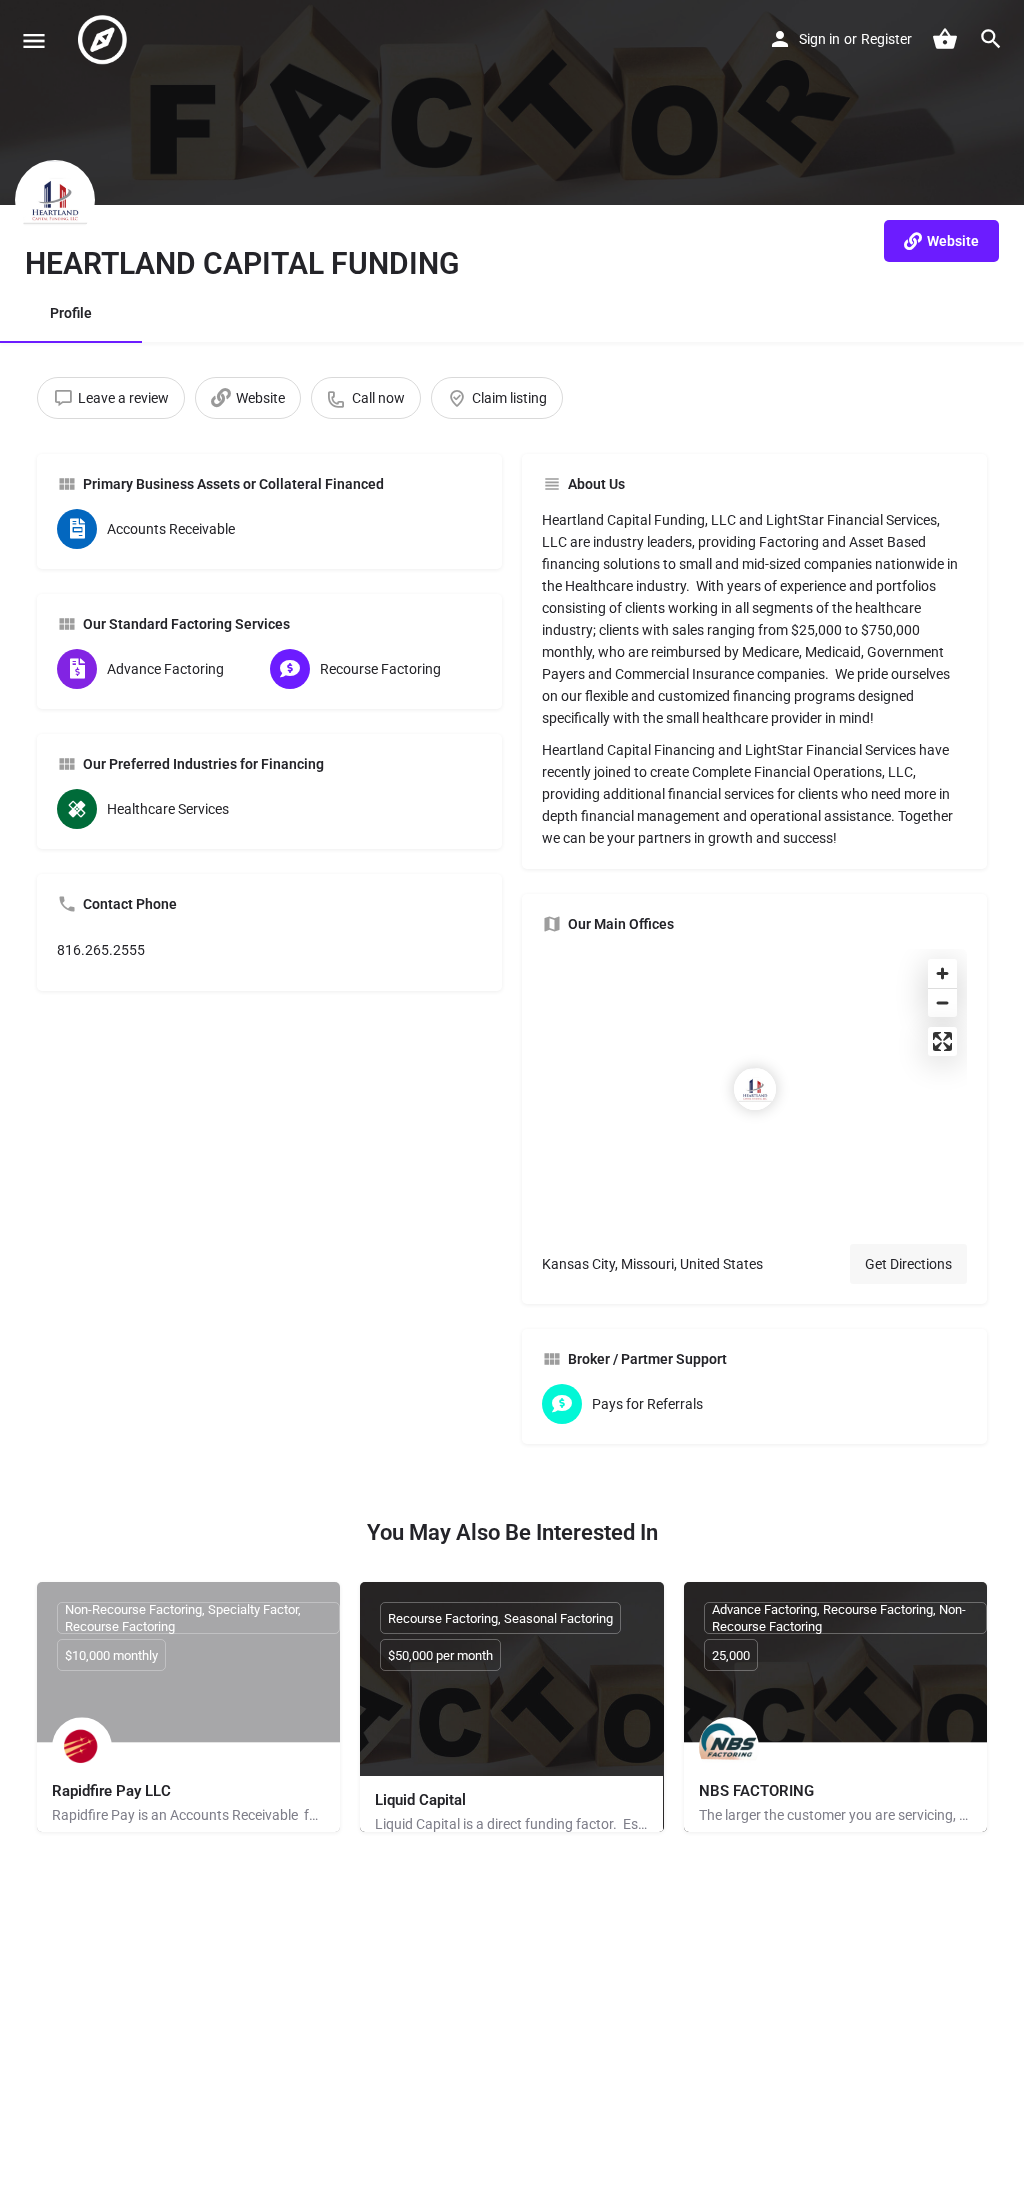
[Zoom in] (942, 973)
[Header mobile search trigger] (991, 39)
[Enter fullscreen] (942, 1041)
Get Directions (908, 1264)
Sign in (819, 39)
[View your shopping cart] (945, 39)
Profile (71, 313)
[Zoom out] (942, 1002)
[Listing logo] (55, 200)
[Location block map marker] (755, 1089)
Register (886, 39)
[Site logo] (105, 40)
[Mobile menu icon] (34, 40)
